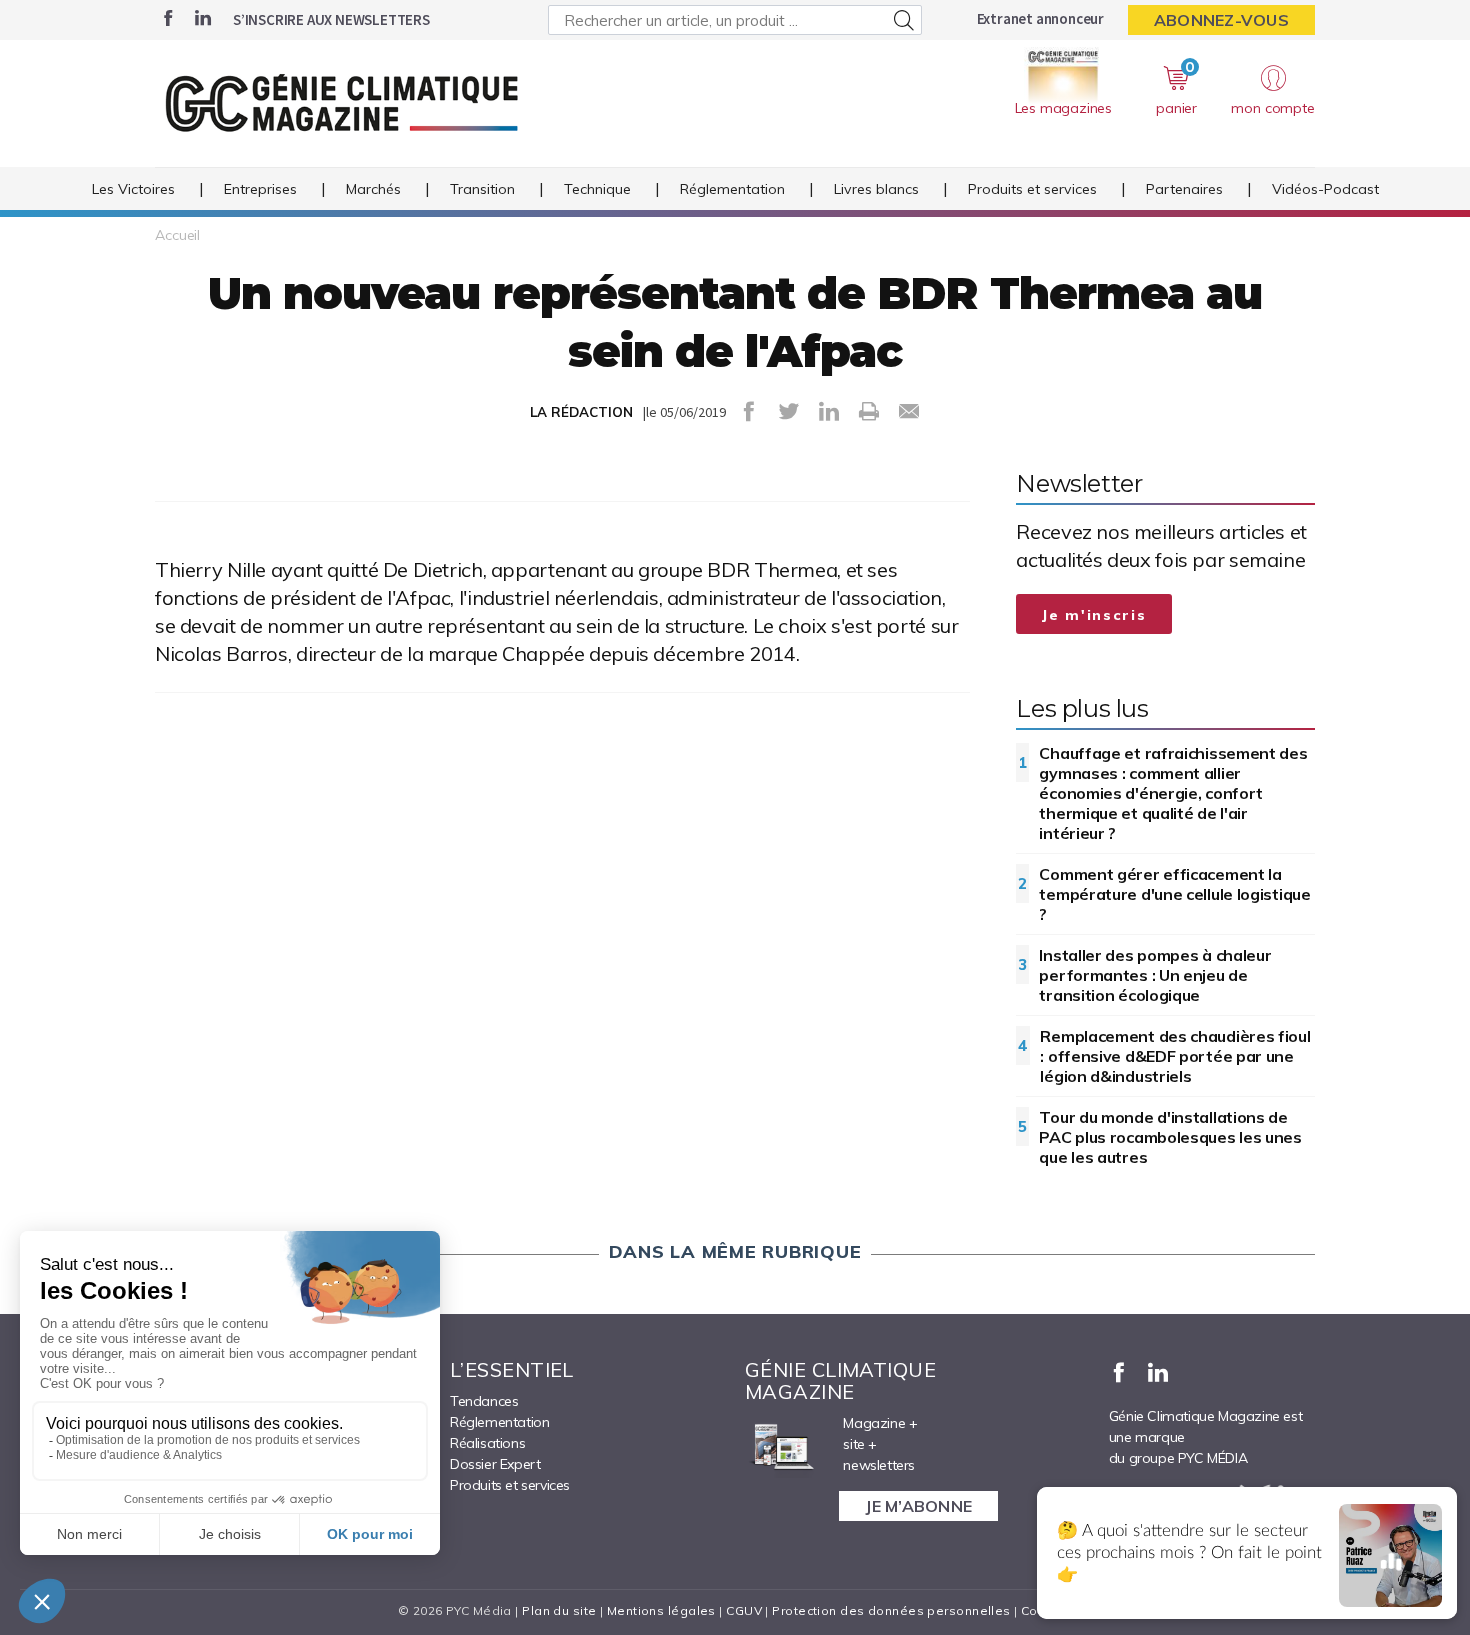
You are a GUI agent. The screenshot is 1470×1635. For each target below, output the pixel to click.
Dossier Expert (495, 1464)
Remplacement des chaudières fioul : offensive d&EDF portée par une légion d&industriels (1175, 1056)
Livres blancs (876, 189)
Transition (482, 189)
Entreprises (260, 189)
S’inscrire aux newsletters (331, 19)
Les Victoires (133, 189)
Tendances (484, 1401)
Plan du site (559, 1610)
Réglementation (732, 189)
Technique (597, 189)
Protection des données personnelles (891, 1610)
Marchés (373, 189)
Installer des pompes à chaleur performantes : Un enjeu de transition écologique (1155, 975)
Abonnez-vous (1221, 20)
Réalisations (487, 1443)
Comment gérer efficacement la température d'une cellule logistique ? (1174, 894)
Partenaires (1184, 189)
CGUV (744, 1610)
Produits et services (1032, 189)
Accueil (177, 235)
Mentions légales (661, 1610)
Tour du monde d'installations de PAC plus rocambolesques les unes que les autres (1170, 1137)
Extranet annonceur (1040, 18)
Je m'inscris (1094, 615)
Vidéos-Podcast (1325, 189)
